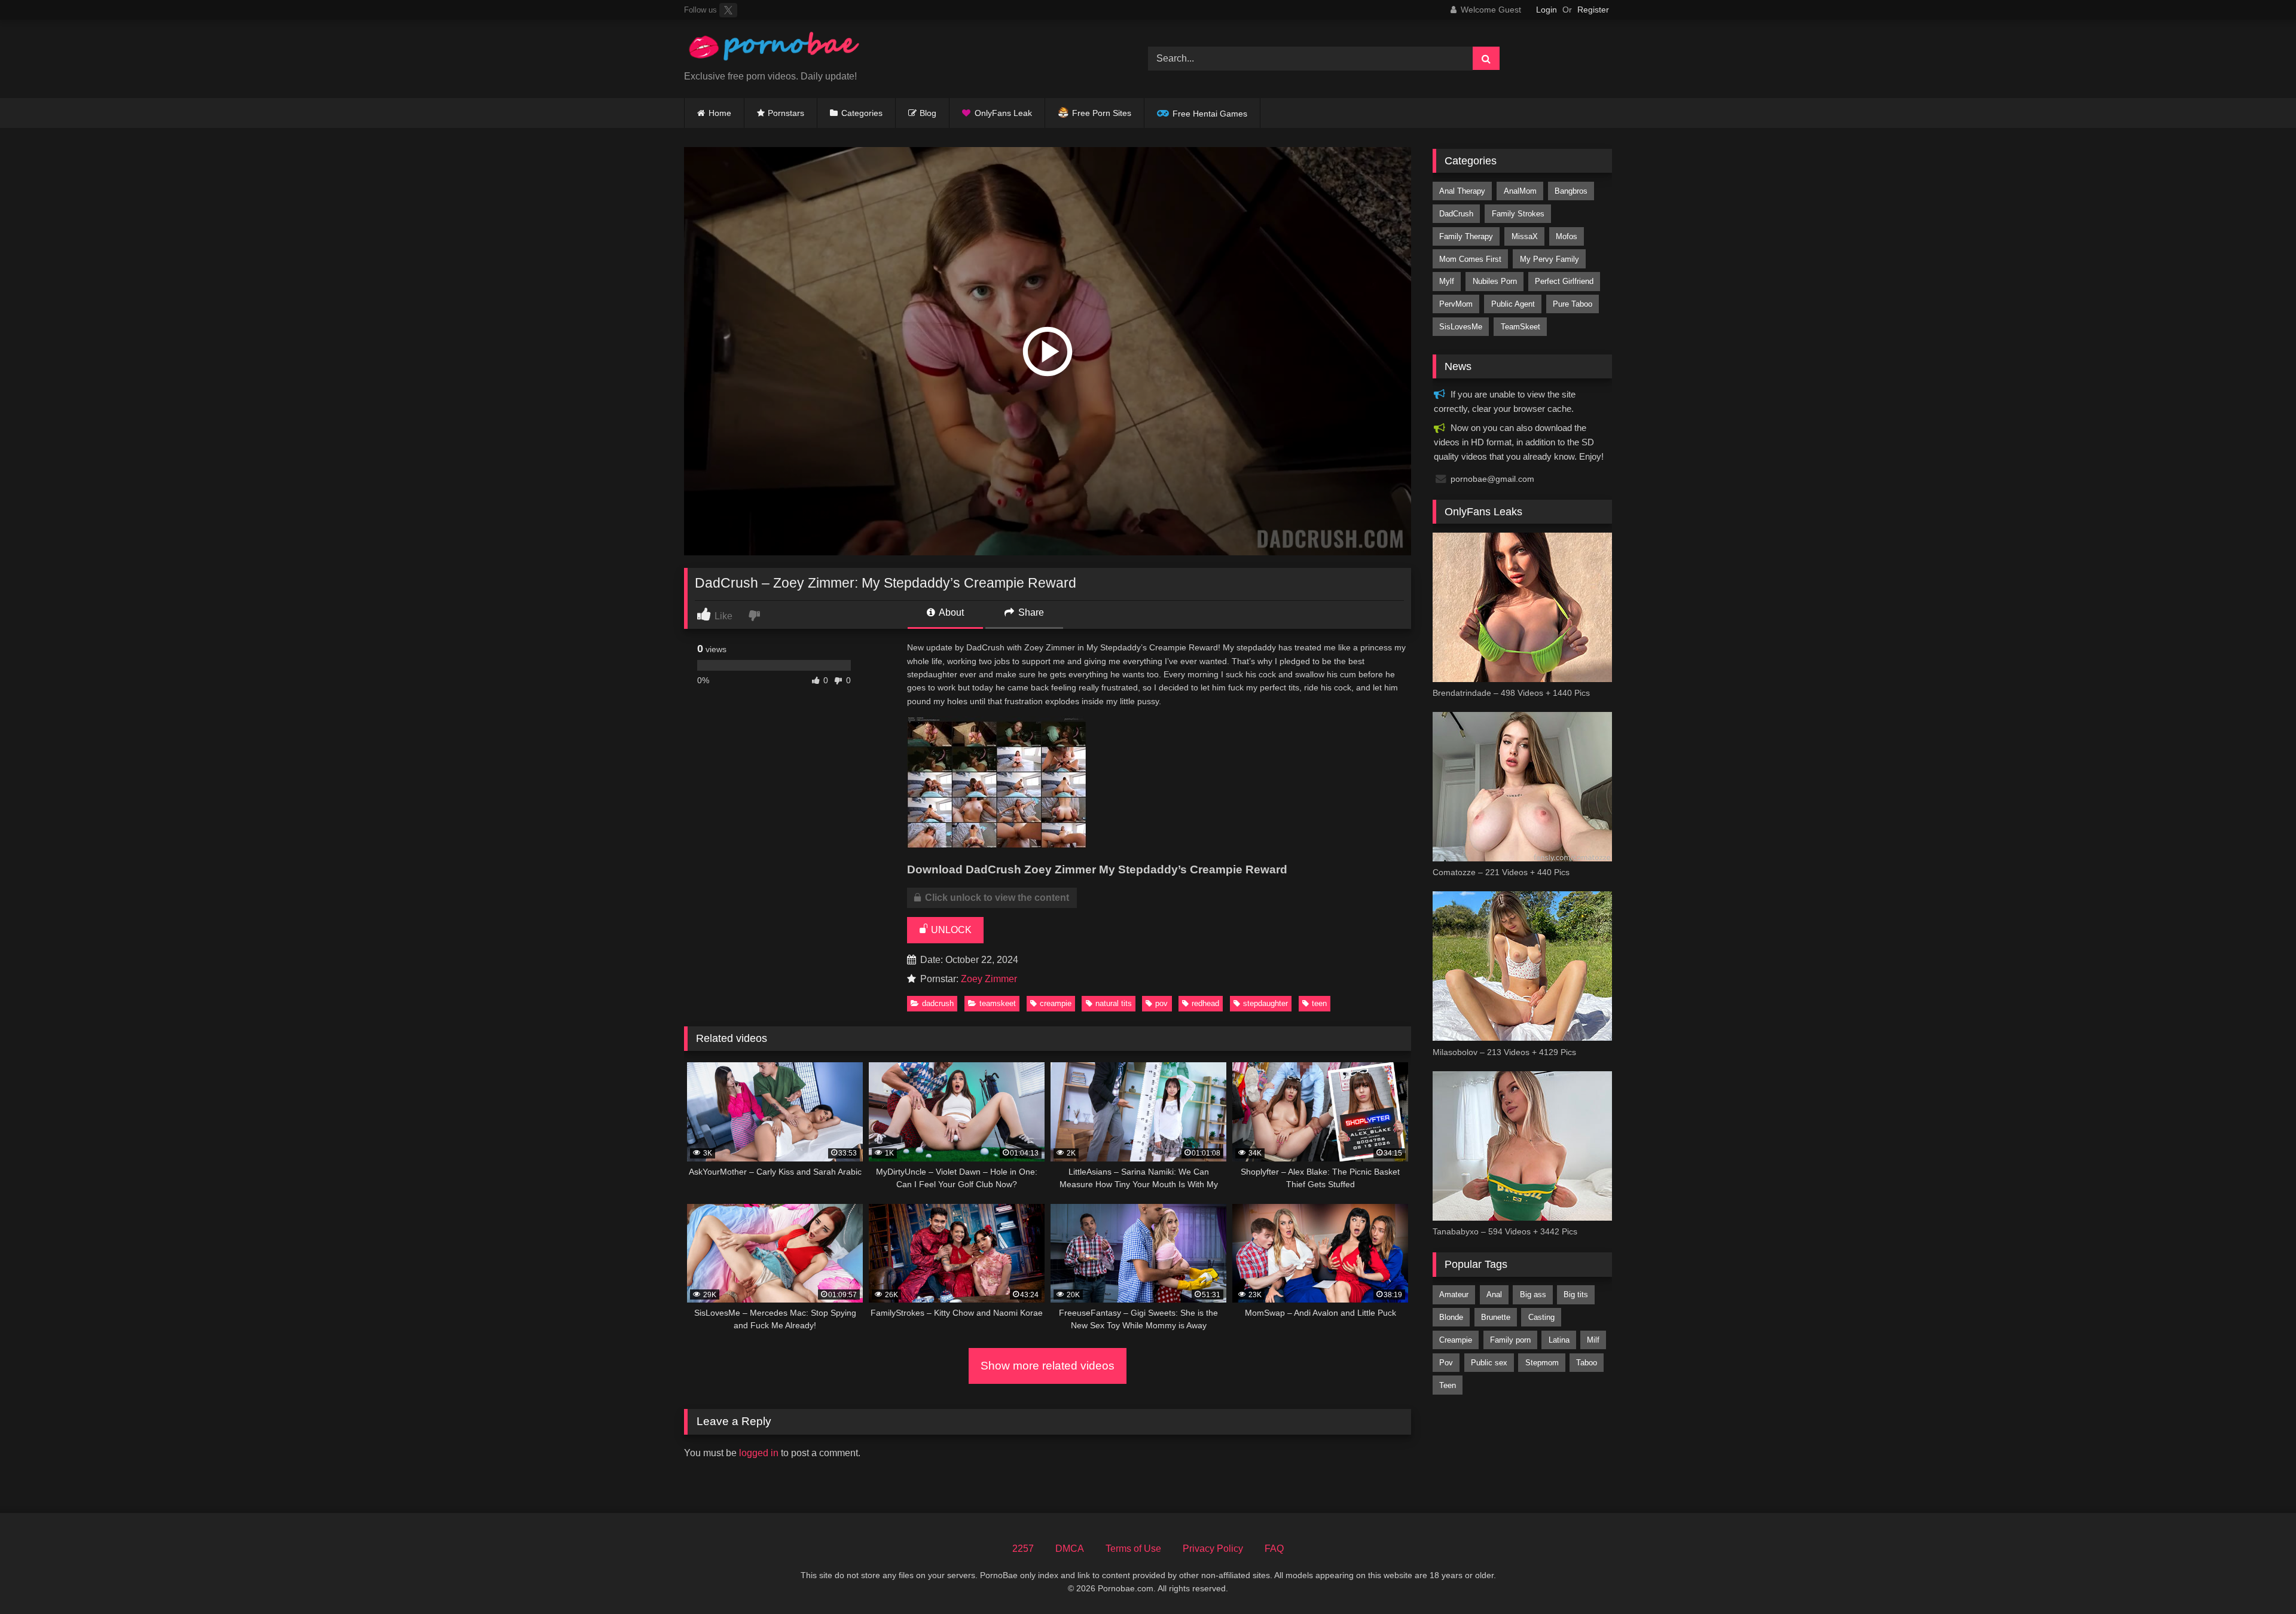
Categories (862, 113)
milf (1593, 1340)
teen (1319, 1003)
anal (1494, 1294)
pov (1161, 1003)
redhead (1205, 1003)
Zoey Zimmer (989, 979)
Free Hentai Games (1210, 114)
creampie (1056, 1003)
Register (1593, 10)
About (950, 612)
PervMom (1456, 304)
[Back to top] (2259, 1578)
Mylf (1447, 281)
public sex (1489, 1363)
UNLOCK (950, 930)
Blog (928, 113)
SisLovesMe (1461, 327)
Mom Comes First (1470, 259)
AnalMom (1520, 191)
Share (1030, 612)
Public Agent (1513, 304)
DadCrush (938, 1003)
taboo (1587, 1363)
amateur (1454, 1294)
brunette (1496, 1317)
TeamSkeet (998, 1003)
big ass (1533, 1294)
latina (1559, 1340)
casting (1541, 1317)
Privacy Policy (1213, 1549)
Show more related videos (1048, 1366)
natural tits (1114, 1003)
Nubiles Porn (1495, 281)
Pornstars (786, 113)
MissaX (1525, 236)
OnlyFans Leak (1003, 113)
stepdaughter (1265, 1003)
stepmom (1542, 1363)
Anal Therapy (1462, 191)
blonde (1451, 1317)
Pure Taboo (1573, 304)
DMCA (1070, 1549)
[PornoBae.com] (774, 49)
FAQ (1274, 1549)
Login (1547, 10)
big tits (1576, 1294)
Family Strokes (1518, 214)
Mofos (1567, 236)
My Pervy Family (1550, 259)
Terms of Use (1133, 1549)
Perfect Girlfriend (1564, 281)
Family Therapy (1466, 236)
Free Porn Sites (1102, 113)
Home (720, 113)
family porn (1510, 1340)
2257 (1023, 1549)
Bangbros (1571, 191)
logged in (759, 1453)
